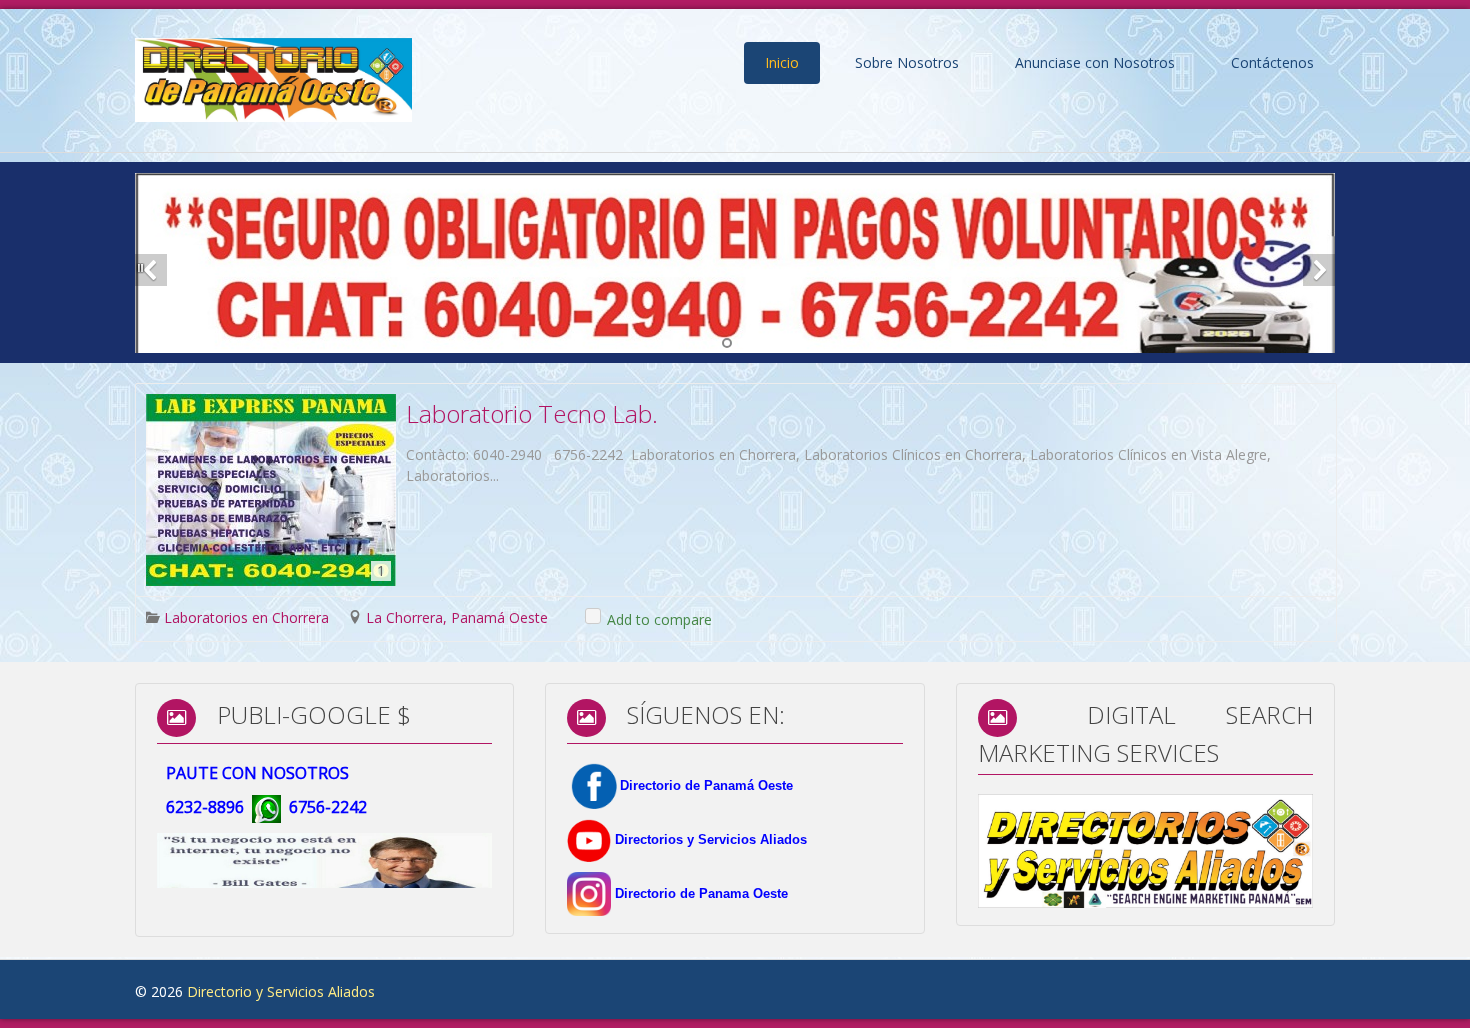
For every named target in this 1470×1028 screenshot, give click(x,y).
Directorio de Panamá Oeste (706, 785)
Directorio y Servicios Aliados (281, 991)
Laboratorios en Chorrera (246, 617)
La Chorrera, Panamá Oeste (457, 617)
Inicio (782, 62)
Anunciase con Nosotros (1095, 62)
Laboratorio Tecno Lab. (532, 413)
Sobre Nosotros (907, 62)
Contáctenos (1272, 62)
